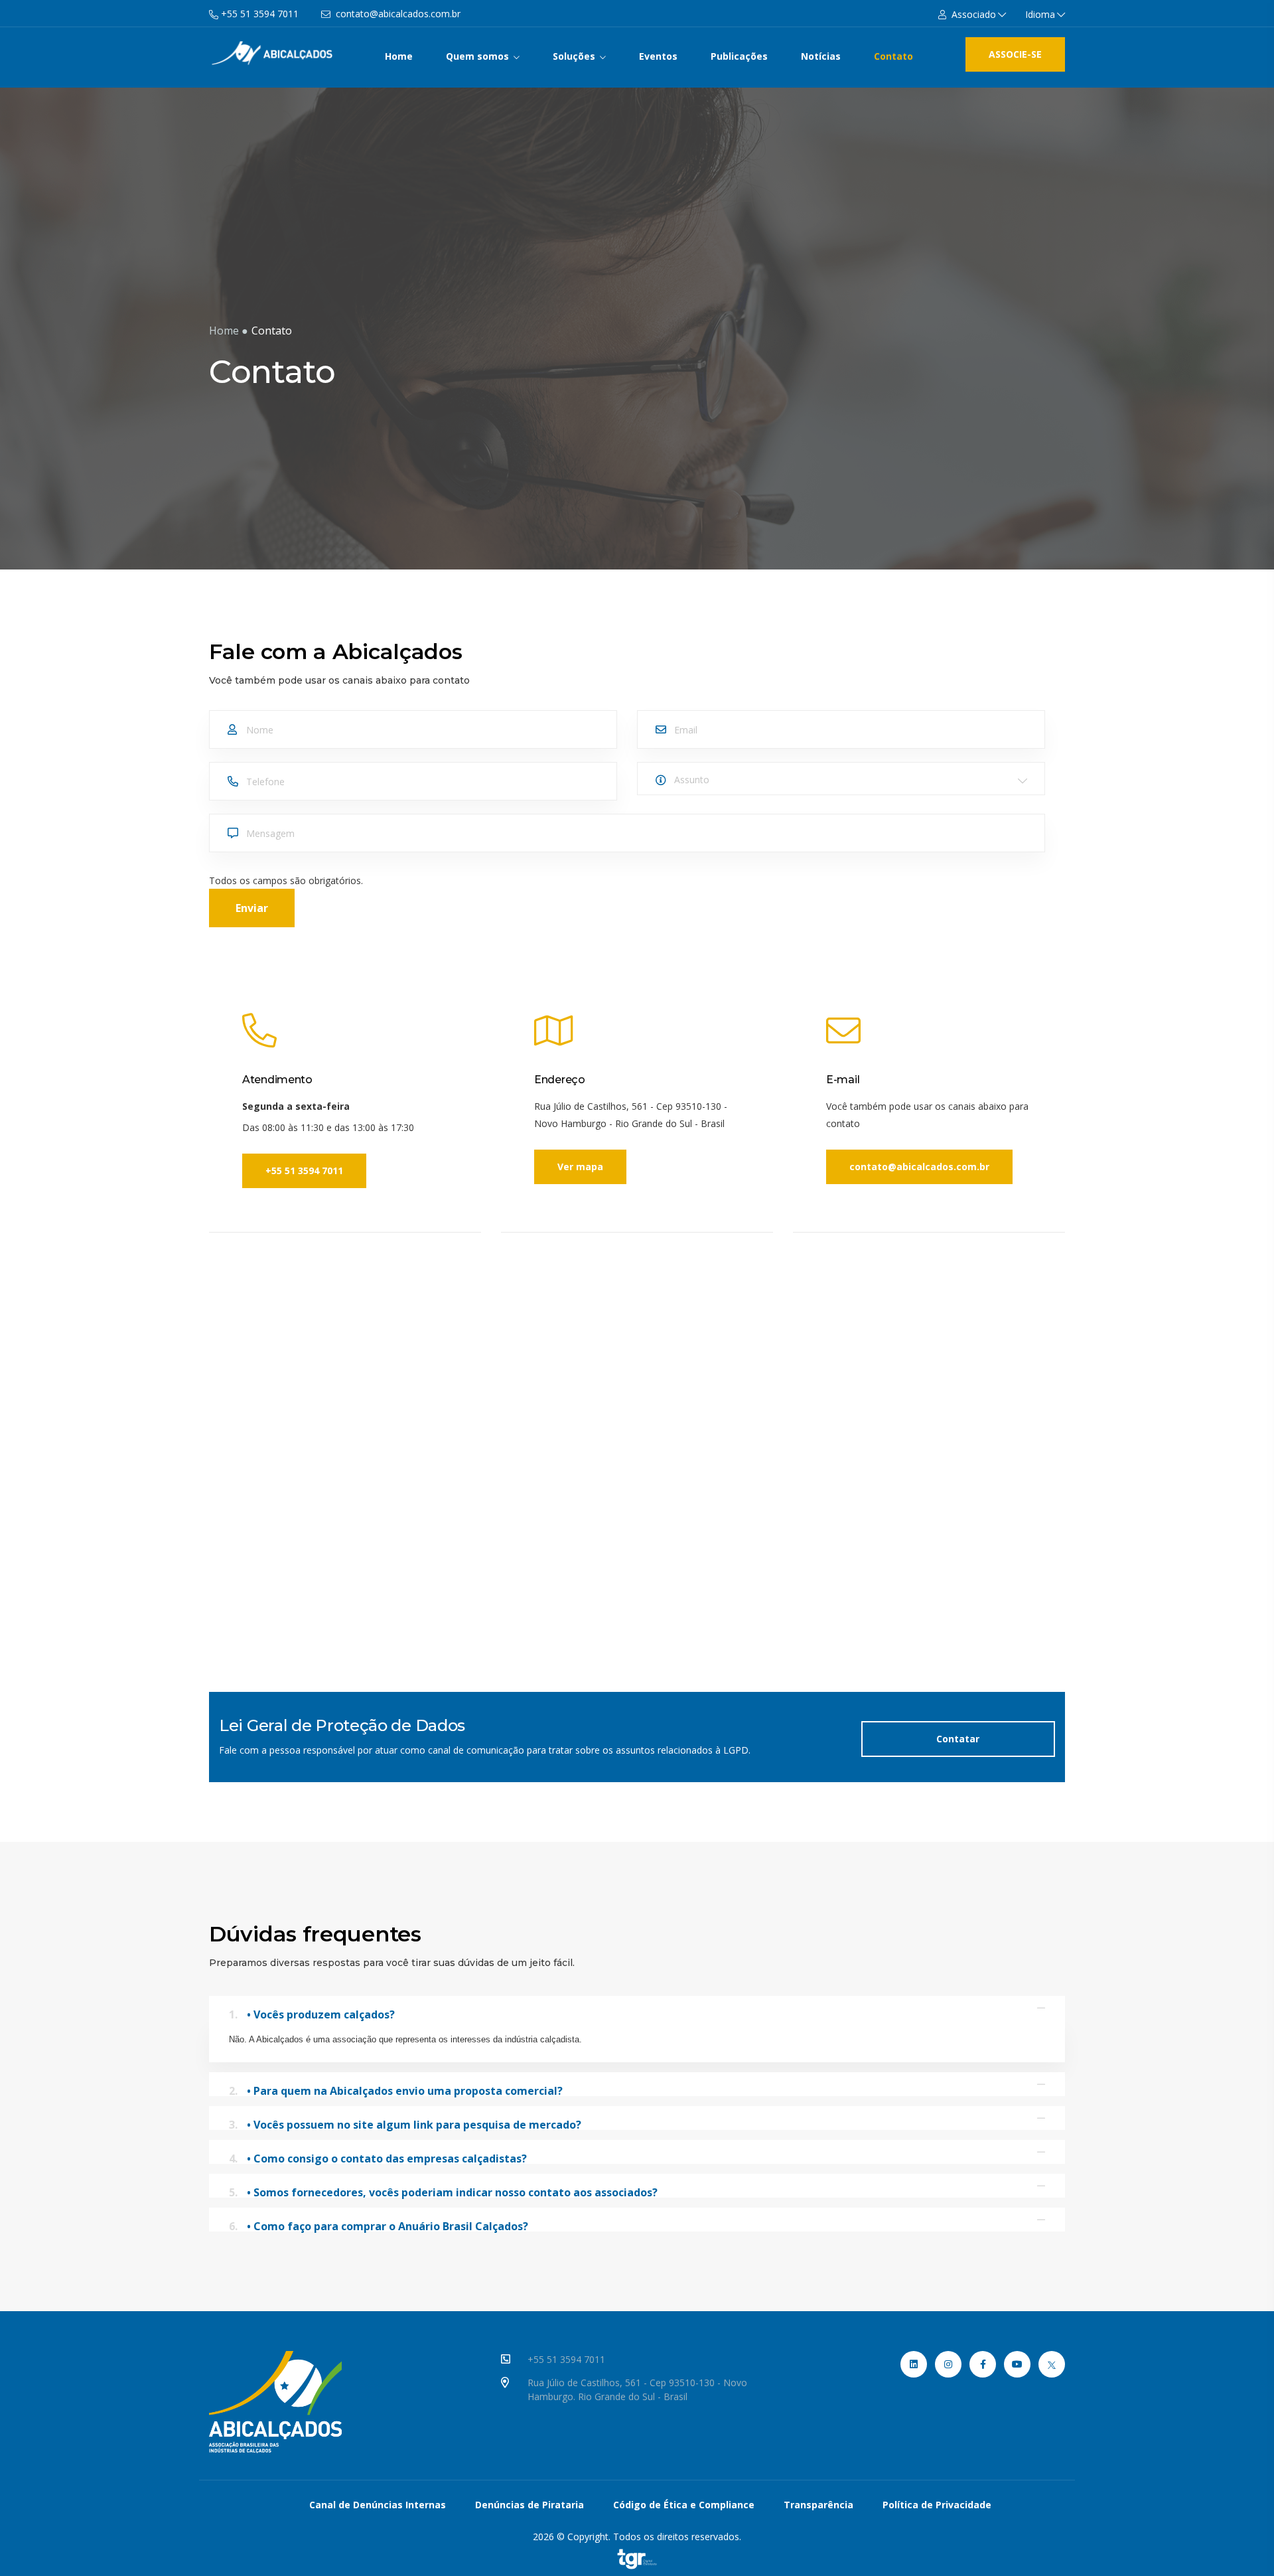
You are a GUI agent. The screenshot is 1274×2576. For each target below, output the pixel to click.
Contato (893, 56)
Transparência (818, 2505)
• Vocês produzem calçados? (312, 2013)
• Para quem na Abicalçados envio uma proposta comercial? (396, 2090)
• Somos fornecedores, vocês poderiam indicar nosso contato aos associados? (443, 2191)
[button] (972, 14)
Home (399, 56)
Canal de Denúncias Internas (378, 2505)
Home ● (229, 331)
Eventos (658, 56)
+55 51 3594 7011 (304, 1171)
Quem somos (479, 56)
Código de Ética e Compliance (684, 2505)
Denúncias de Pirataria (530, 2505)
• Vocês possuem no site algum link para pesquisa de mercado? (405, 2124)
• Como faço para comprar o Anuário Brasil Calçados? (379, 2225)
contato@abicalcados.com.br (919, 1167)
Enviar (252, 908)
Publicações (739, 56)
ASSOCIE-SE (1015, 54)
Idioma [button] (1040, 14)
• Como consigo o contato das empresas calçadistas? (378, 2158)
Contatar (958, 1739)
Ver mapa (580, 1167)
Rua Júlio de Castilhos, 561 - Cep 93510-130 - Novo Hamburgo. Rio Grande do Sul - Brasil (637, 2389)
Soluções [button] (575, 56)
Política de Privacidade (937, 2505)
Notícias (821, 56)
